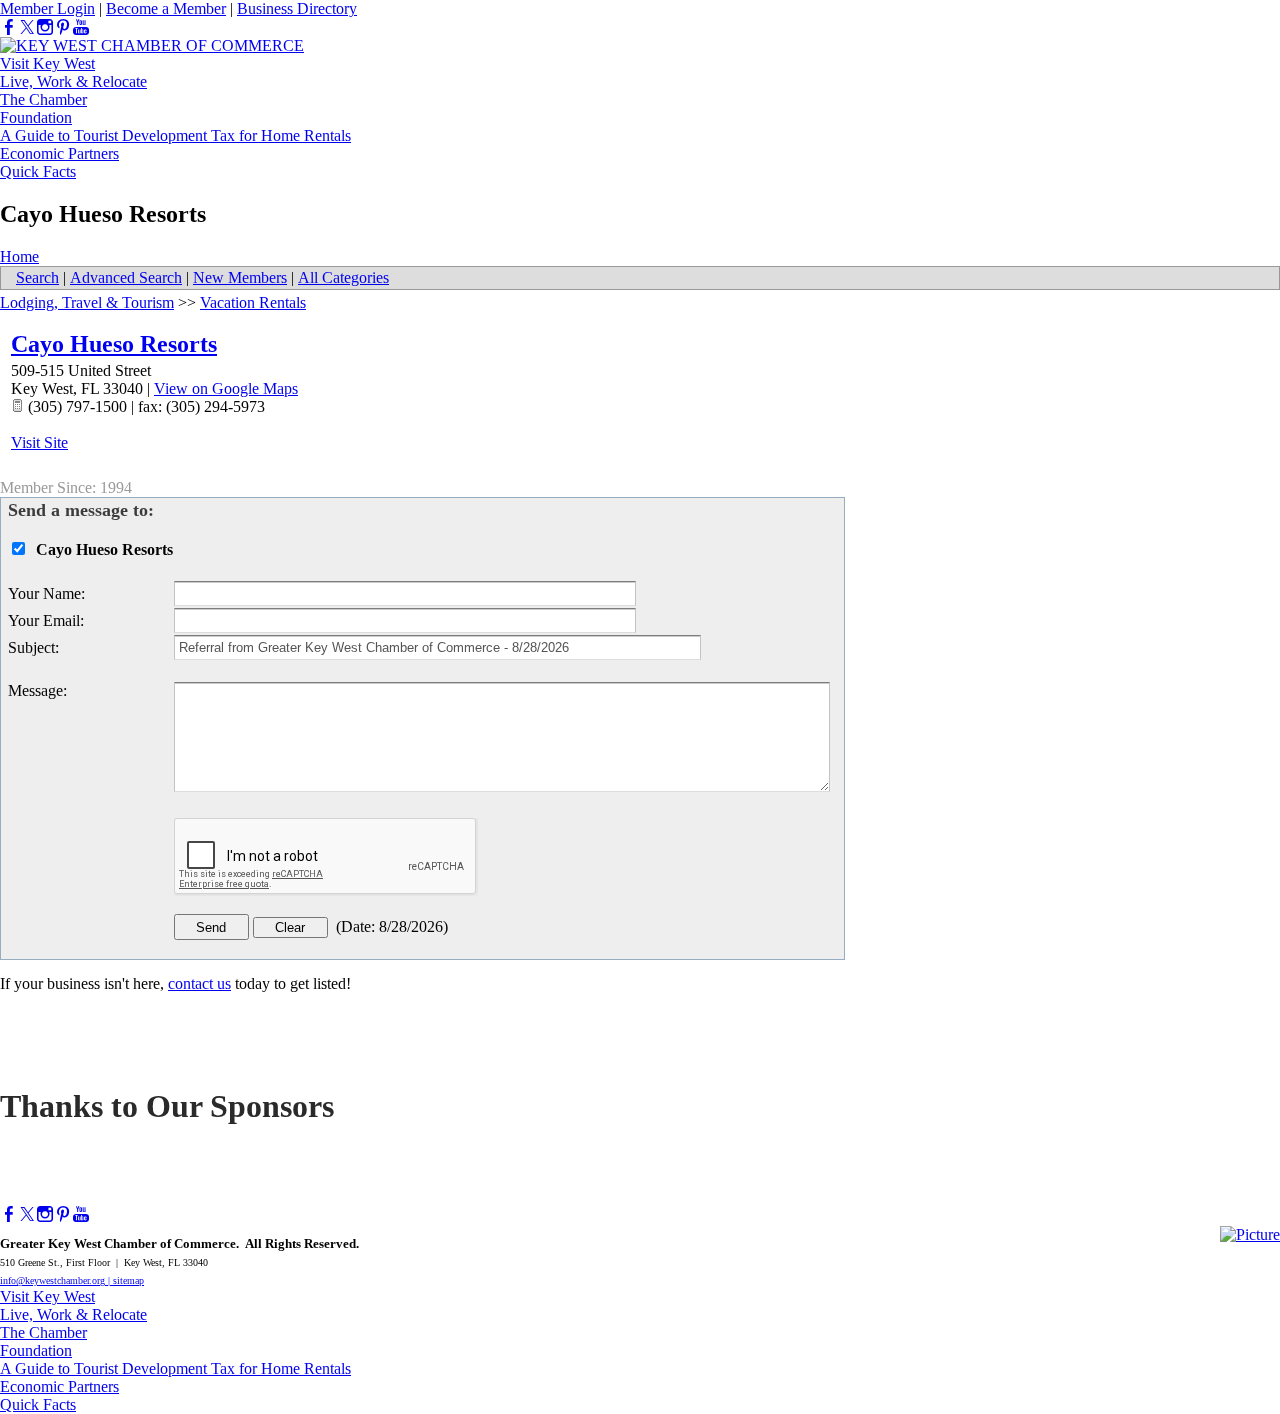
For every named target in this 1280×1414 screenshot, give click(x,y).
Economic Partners (59, 153)
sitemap (128, 1280)
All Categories (343, 277)
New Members (240, 277)
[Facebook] (9, 27)
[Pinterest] (63, 27)
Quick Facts (38, 171)
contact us (199, 983)
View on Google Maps (226, 388)
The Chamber (43, 99)
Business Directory (297, 8)
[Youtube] (81, 27)
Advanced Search (126, 277)
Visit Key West (47, 63)
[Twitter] (27, 27)
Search (37, 277)
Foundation (36, 117)
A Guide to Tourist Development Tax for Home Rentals (175, 135)
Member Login (47, 8)
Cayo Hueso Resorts (114, 344)
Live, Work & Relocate (73, 81)
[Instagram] (45, 27)
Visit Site (39, 442)
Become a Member (166, 8)
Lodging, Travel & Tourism (87, 302)
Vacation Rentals (253, 302)
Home (19, 256)
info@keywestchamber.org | (56, 1280)
